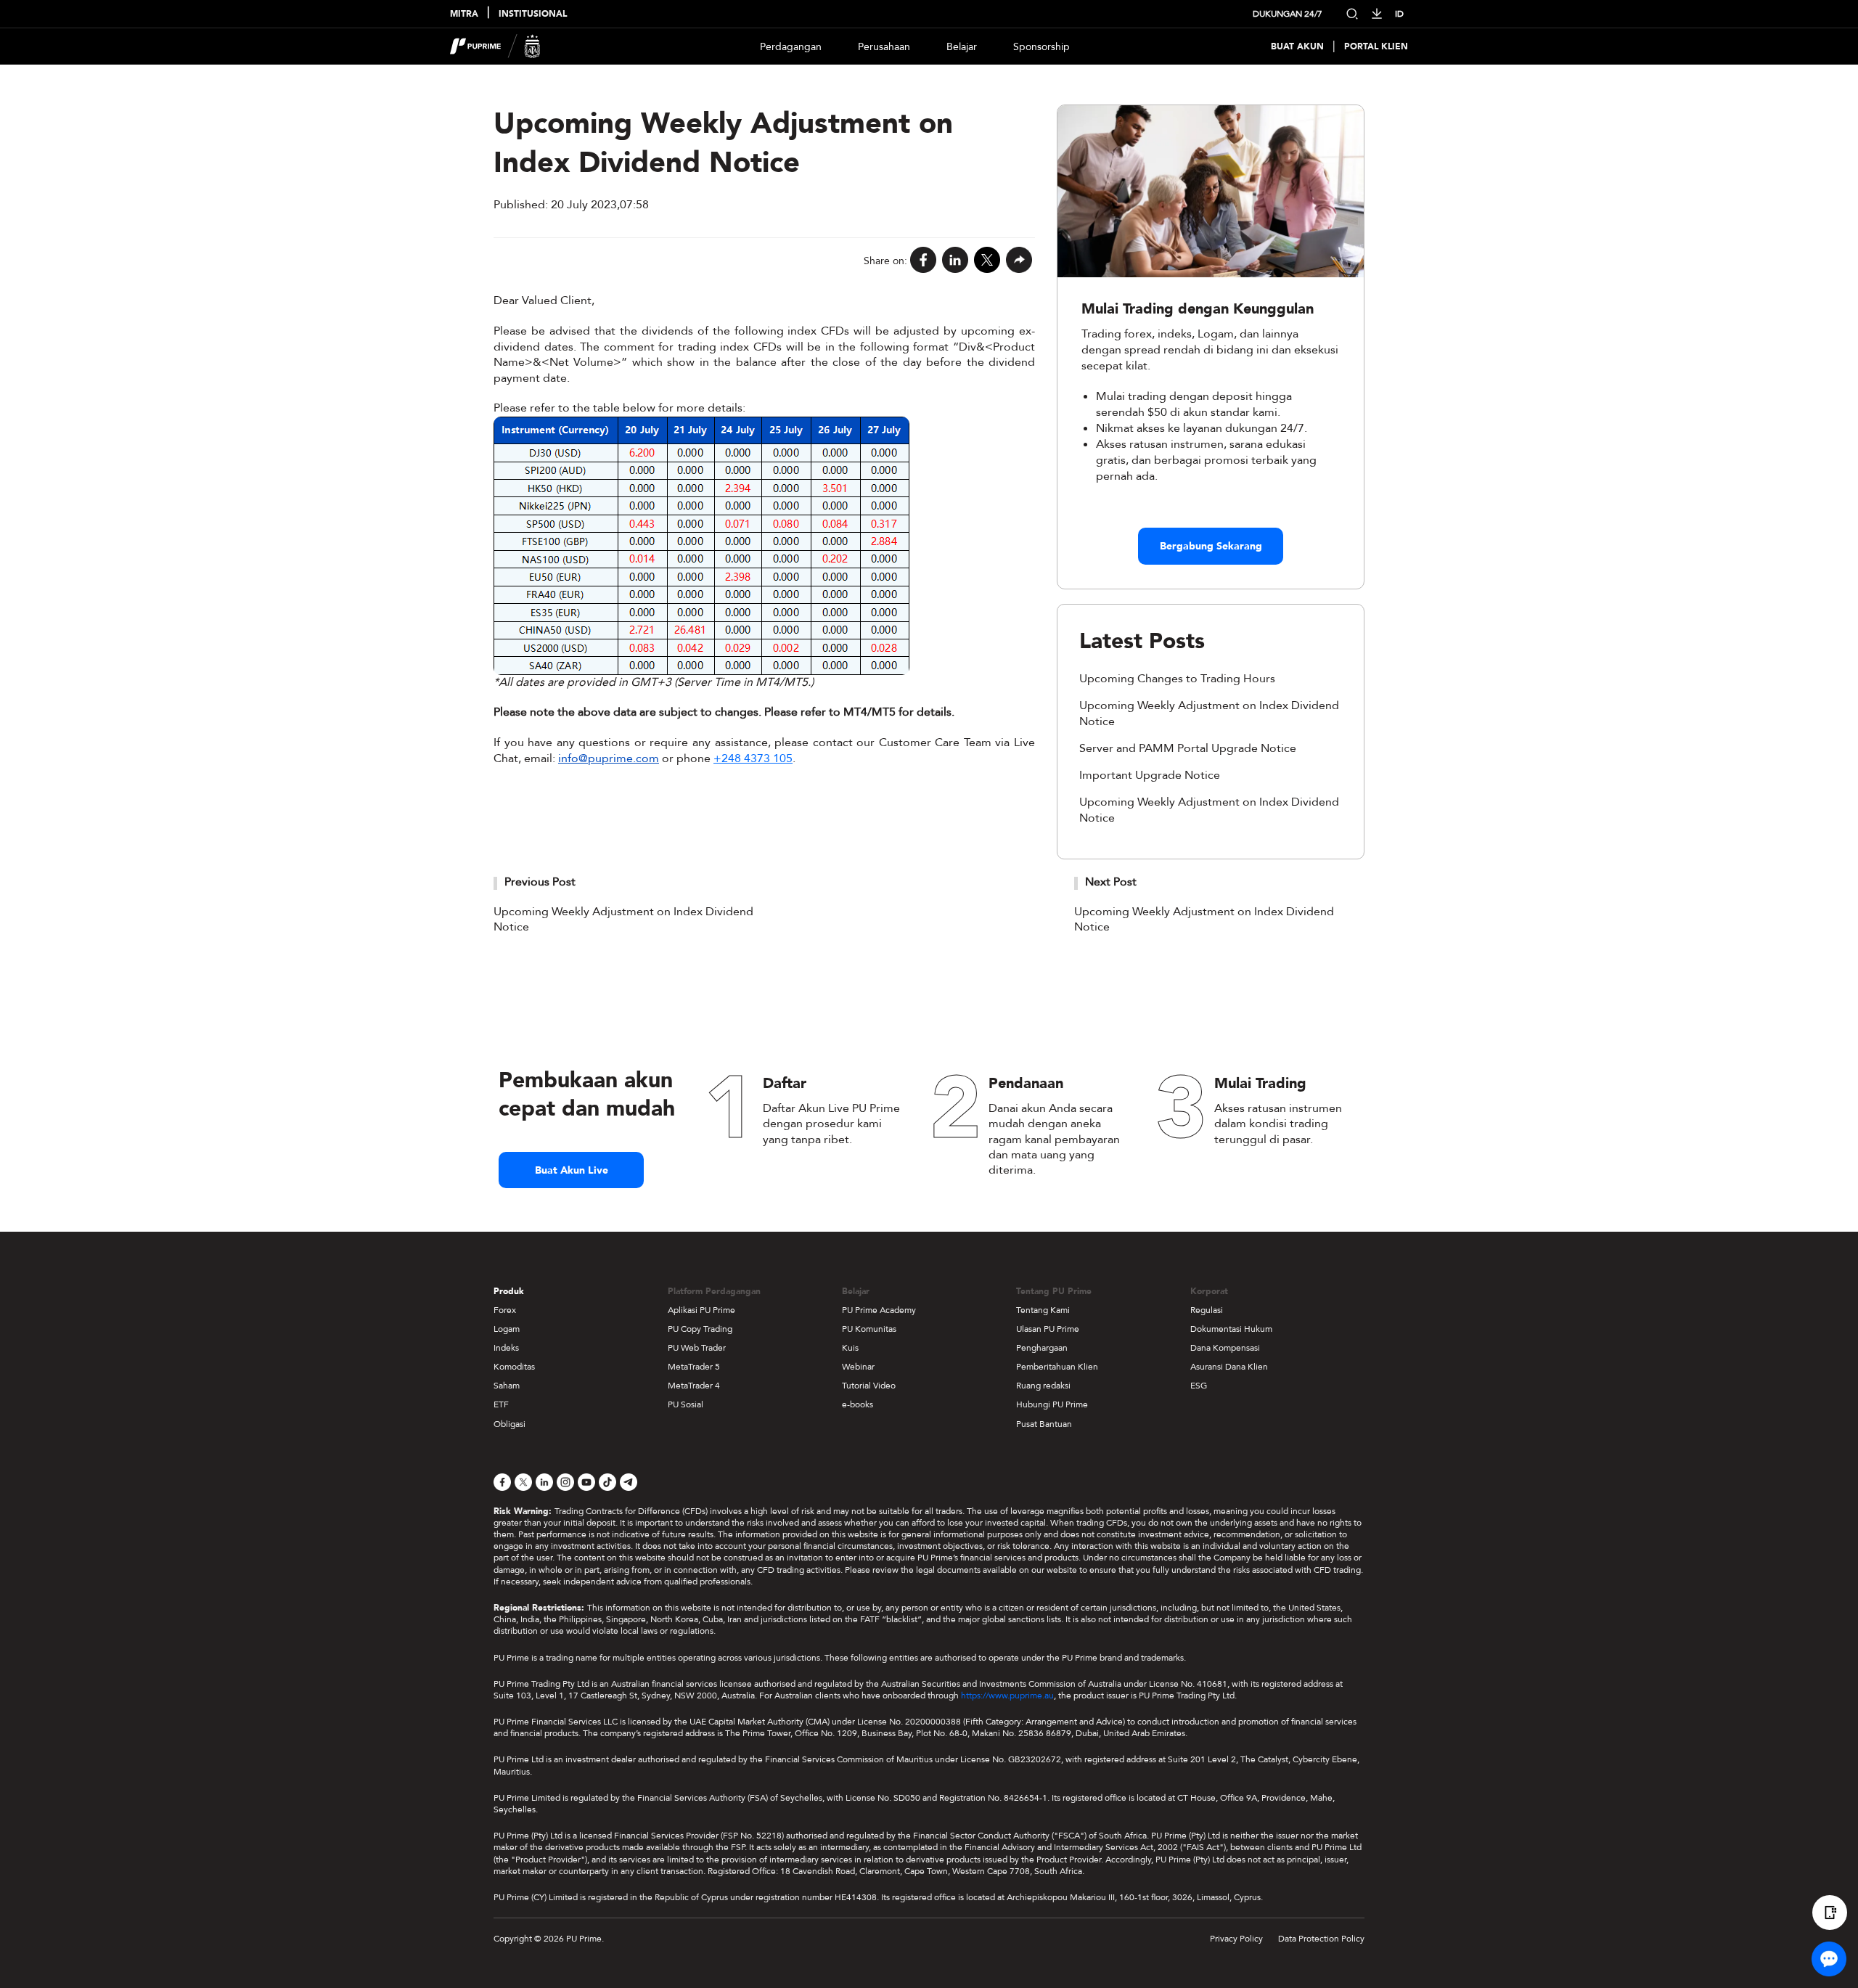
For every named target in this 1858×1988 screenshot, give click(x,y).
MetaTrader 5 (694, 1367)
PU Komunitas (869, 1329)
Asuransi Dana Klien (1229, 1367)
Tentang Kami (1043, 1310)
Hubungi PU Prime (1052, 1404)
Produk (509, 1291)
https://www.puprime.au (1007, 1695)
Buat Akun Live (572, 1170)
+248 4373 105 (753, 758)
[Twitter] (987, 261)
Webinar (858, 1367)
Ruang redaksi (1043, 1386)
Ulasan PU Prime (1048, 1329)
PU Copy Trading (700, 1329)
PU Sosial (686, 1404)
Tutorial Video (869, 1386)
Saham (507, 1386)
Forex (505, 1310)
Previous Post (540, 882)
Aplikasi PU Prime (701, 1310)
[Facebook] (923, 261)
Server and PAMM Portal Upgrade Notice (1188, 748)
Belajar (962, 47)
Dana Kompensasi (1225, 1348)
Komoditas (514, 1367)
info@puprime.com (609, 758)
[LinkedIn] (955, 261)
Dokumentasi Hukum (1231, 1329)
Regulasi (1207, 1310)
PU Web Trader (697, 1348)
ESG (1199, 1386)
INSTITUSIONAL (533, 14)
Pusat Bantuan (1044, 1424)
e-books (858, 1404)
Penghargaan (1042, 1348)
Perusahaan (884, 47)
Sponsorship (1041, 47)
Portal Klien (1376, 47)
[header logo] (495, 46)
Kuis (850, 1348)
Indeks (506, 1348)
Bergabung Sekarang (1211, 546)
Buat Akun (1297, 47)
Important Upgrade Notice (1150, 775)
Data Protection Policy (1321, 1939)
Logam (507, 1329)
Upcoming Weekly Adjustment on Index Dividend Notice (623, 920)
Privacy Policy (1236, 1939)
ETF (501, 1404)
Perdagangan (791, 47)
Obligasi (509, 1424)
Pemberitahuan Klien (1057, 1367)
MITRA (464, 14)
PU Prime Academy (879, 1310)
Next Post (1111, 882)
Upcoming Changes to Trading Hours (1177, 679)
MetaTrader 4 (694, 1386)
